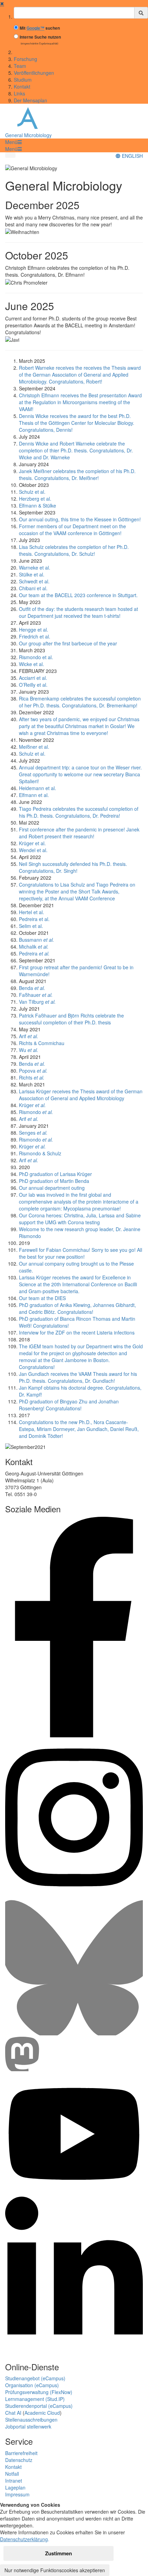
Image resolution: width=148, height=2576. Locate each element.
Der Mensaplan (30, 100)
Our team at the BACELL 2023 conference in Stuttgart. (78, 595)
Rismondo (36, 1112)
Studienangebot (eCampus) (35, 2378)
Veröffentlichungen (34, 73)
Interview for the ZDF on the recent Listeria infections (77, 1332)
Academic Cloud (42, 2413)
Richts (32, 1077)
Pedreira (34, 953)
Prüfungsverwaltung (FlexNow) (39, 2392)
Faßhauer (36, 995)
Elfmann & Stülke (38, 505)
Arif (29, 1036)
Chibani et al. (33, 588)
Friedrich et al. (35, 636)
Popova (33, 1071)
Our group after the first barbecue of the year (68, 643)
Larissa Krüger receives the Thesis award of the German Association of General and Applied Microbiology (81, 1095)
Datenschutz (19, 2460)
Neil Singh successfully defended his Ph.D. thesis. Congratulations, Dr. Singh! (73, 867)
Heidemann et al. (38, 788)
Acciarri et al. (33, 678)
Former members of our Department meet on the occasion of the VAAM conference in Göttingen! (72, 530)
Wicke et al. (31, 664)
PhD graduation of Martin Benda (54, 1181)
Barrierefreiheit (21, 2453)
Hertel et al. (31, 912)
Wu (29, 1050)
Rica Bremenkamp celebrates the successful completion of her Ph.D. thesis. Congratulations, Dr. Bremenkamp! (80, 702)
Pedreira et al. (34, 919)
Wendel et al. (33, 850)
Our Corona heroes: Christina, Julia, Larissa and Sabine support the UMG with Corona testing (80, 1219)
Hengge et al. (34, 630)
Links (19, 93)
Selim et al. (31, 926)
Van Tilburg (37, 1002)
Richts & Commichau (42, 1043)
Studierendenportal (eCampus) (39, 2406)
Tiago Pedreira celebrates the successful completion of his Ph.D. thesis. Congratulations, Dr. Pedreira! (79, 812)
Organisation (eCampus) (32, 2385)
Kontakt (22, 86)
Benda (32, 988)
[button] (13, 142)
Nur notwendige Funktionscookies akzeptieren (55, 2570)
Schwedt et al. (34, 581)
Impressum (17, 2494)
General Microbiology (28, 135)
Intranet (14, 2481)
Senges (33, 1133)
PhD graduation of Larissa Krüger (55, 1174)
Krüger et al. (32, 843)
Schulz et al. (32, 492)
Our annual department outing (52, 1188)
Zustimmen (59, 2553)
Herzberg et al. (35, 499)
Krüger (32, 1105)
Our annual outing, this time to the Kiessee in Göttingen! (80, 519)
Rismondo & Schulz (40, 1153)
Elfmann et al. (34, 795)
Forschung (25, 59)
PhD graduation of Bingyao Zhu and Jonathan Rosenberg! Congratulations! (69, 1405)
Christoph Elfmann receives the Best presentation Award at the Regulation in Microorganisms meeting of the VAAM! (80, 402)
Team (20, 66)
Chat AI (13, 2413)
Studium (23, 80)
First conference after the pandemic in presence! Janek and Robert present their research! (79, 833)
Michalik (34, 947)
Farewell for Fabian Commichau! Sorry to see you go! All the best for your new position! (81, 1253)
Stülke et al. (32, 574)
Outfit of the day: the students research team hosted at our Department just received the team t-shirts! (78, 612)
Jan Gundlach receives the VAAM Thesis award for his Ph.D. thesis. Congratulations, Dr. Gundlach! (78, 1377)
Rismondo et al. (36, 657)
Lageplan (15, 2487)
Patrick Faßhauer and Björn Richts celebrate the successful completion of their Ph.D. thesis (71, 1019)
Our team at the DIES (42, 1298)
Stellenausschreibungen (31, 2420)
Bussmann (36, 940)
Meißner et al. (34, 747)
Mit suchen (40, 28)
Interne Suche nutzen (40, 37)
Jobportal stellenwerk (28, 2426)
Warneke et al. (35, 568)
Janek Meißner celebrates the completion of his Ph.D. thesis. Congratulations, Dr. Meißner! (77, 474)
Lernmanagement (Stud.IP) (35, 2399)
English (132, 156)
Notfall (12, 2474)
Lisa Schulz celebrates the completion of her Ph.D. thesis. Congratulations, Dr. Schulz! (74, 550)
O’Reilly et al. (33, 685)
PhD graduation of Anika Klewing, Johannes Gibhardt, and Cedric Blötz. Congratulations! (77, 1308)
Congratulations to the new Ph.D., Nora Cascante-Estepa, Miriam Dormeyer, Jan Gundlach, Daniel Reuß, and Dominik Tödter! (79, 1429)
